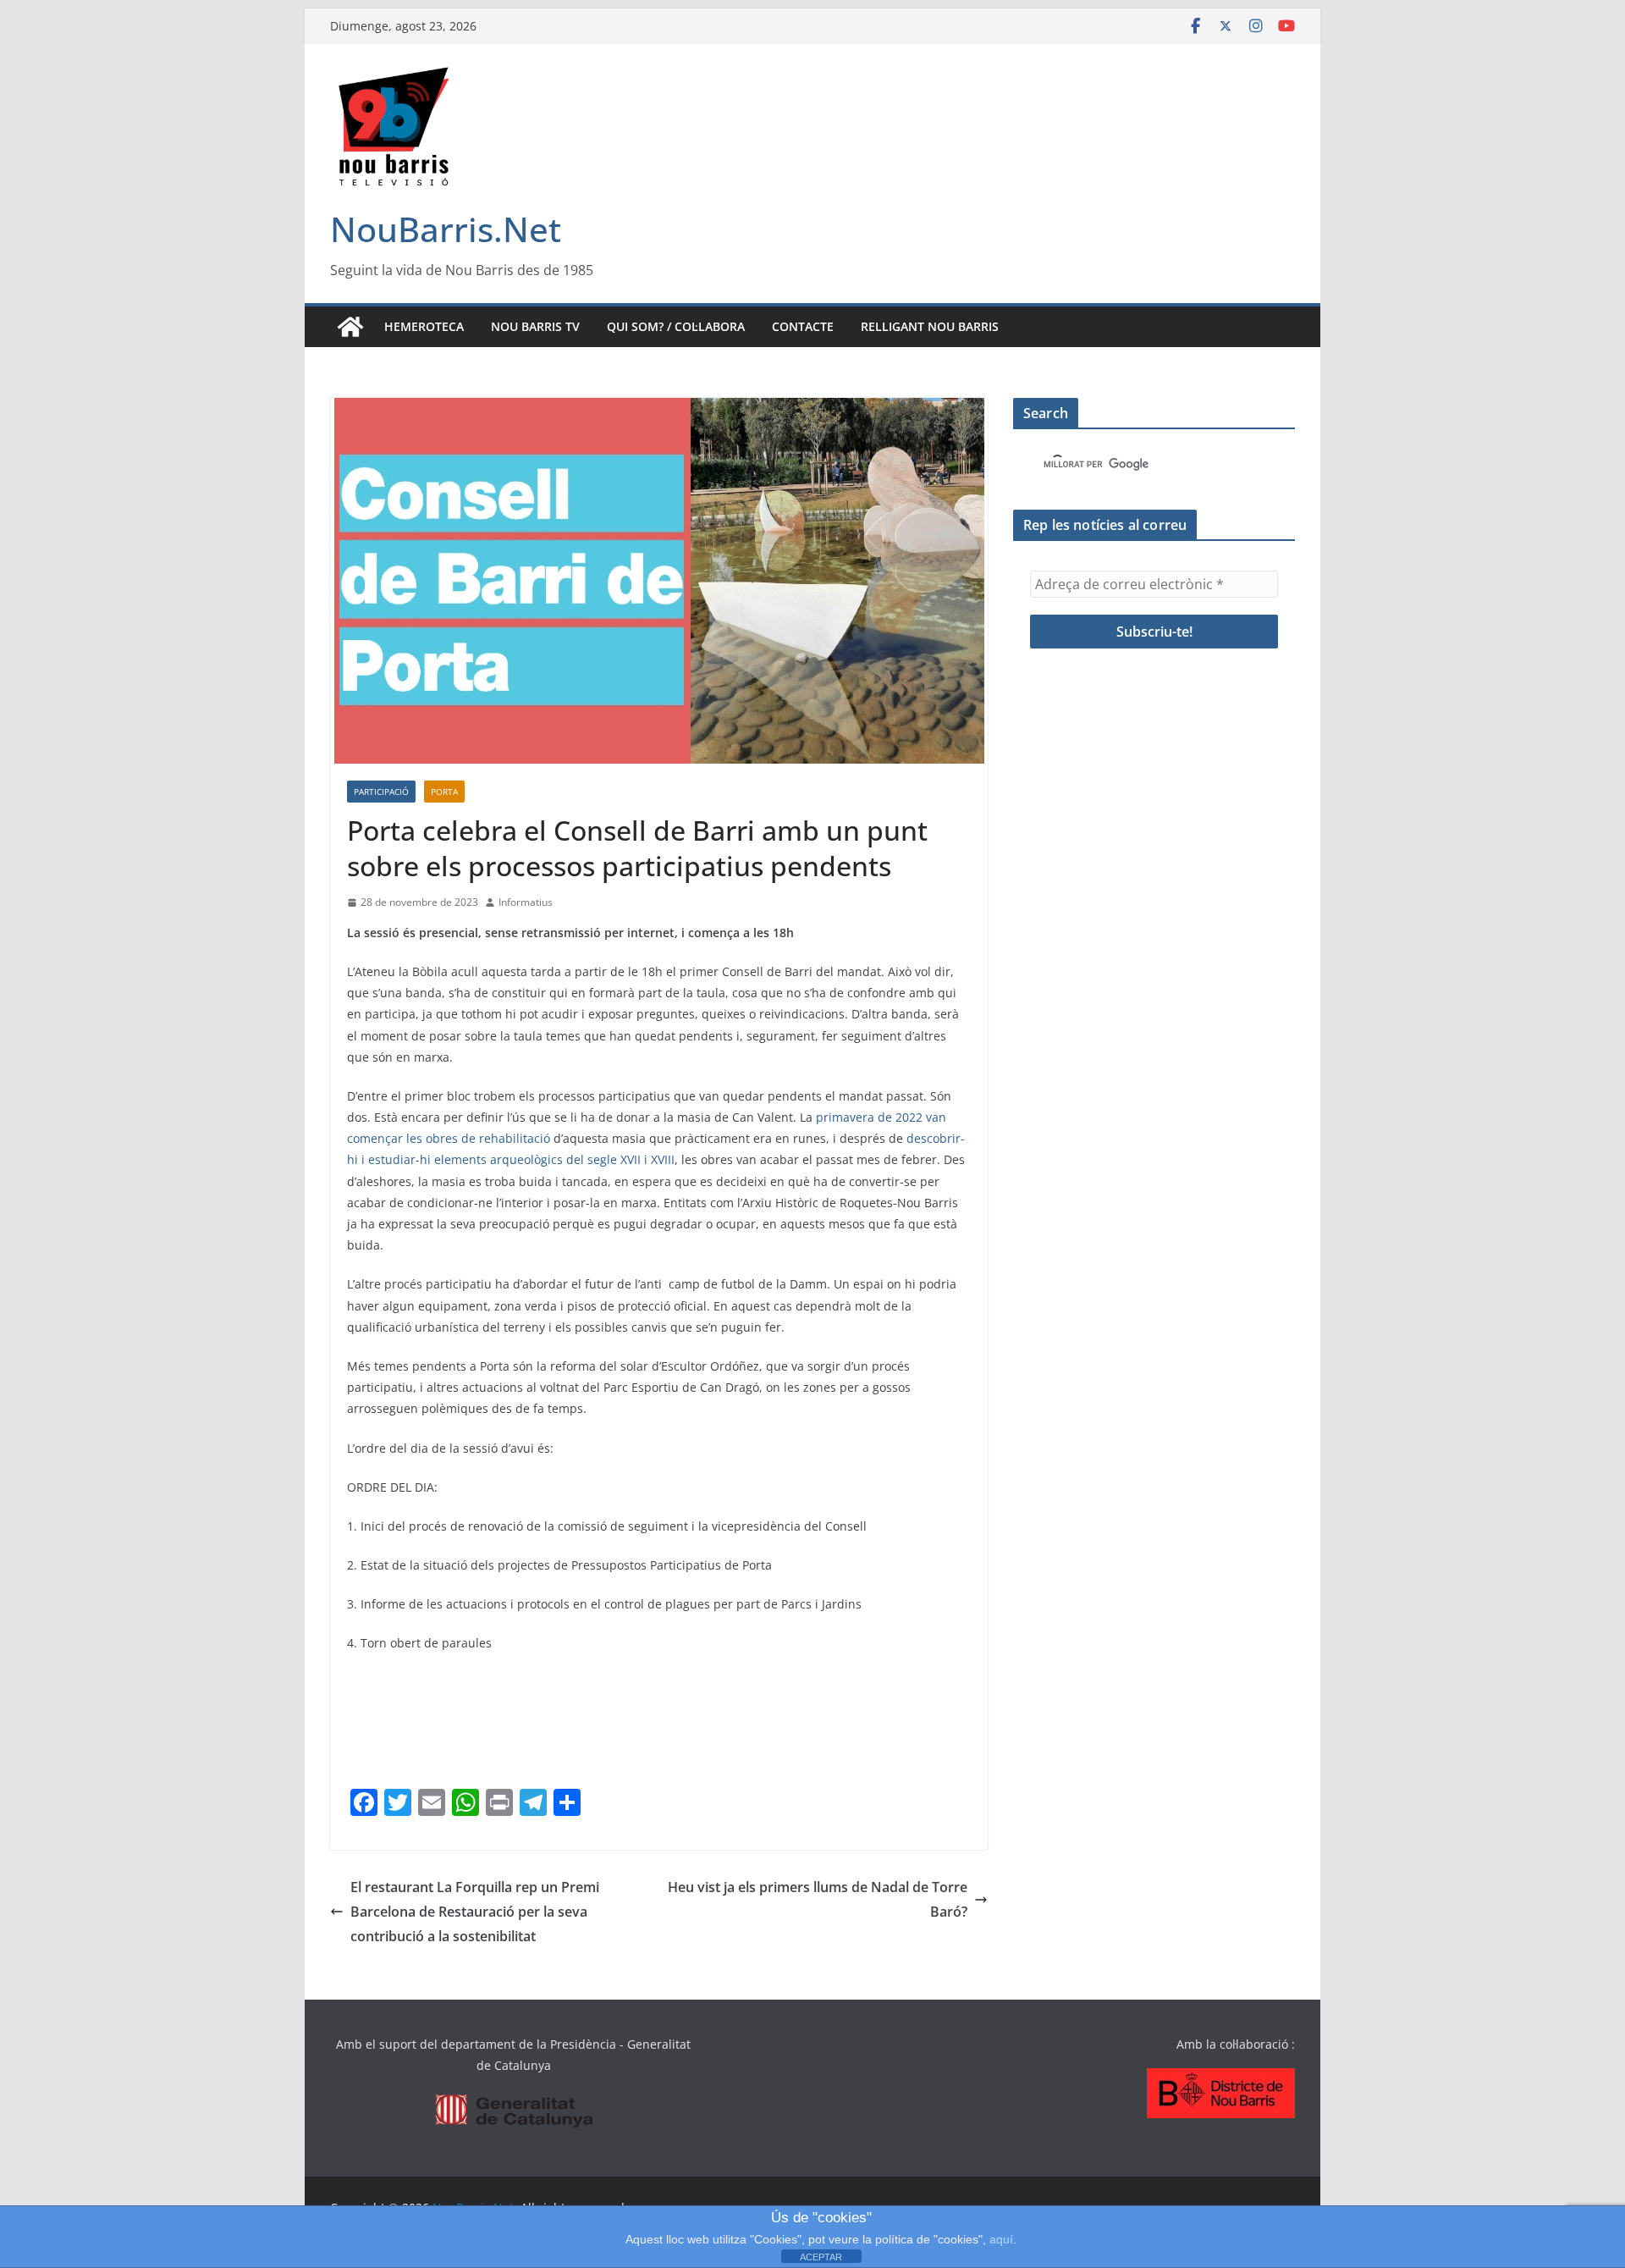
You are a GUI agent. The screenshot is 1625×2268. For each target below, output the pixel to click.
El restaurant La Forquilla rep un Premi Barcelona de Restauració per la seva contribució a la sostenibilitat (475, 1912)
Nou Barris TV (535, 326)
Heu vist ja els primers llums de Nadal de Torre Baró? (818, 1899)
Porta (444, 792)
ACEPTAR (821, 2257)
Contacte (803, 326)
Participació (381, 792)
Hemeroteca (424, 326)
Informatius (526, 902)
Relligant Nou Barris (930, 326)
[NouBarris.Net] (350, 327)
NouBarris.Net (446, 229)
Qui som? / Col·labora (676, 326)
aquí (1001, 2239)
